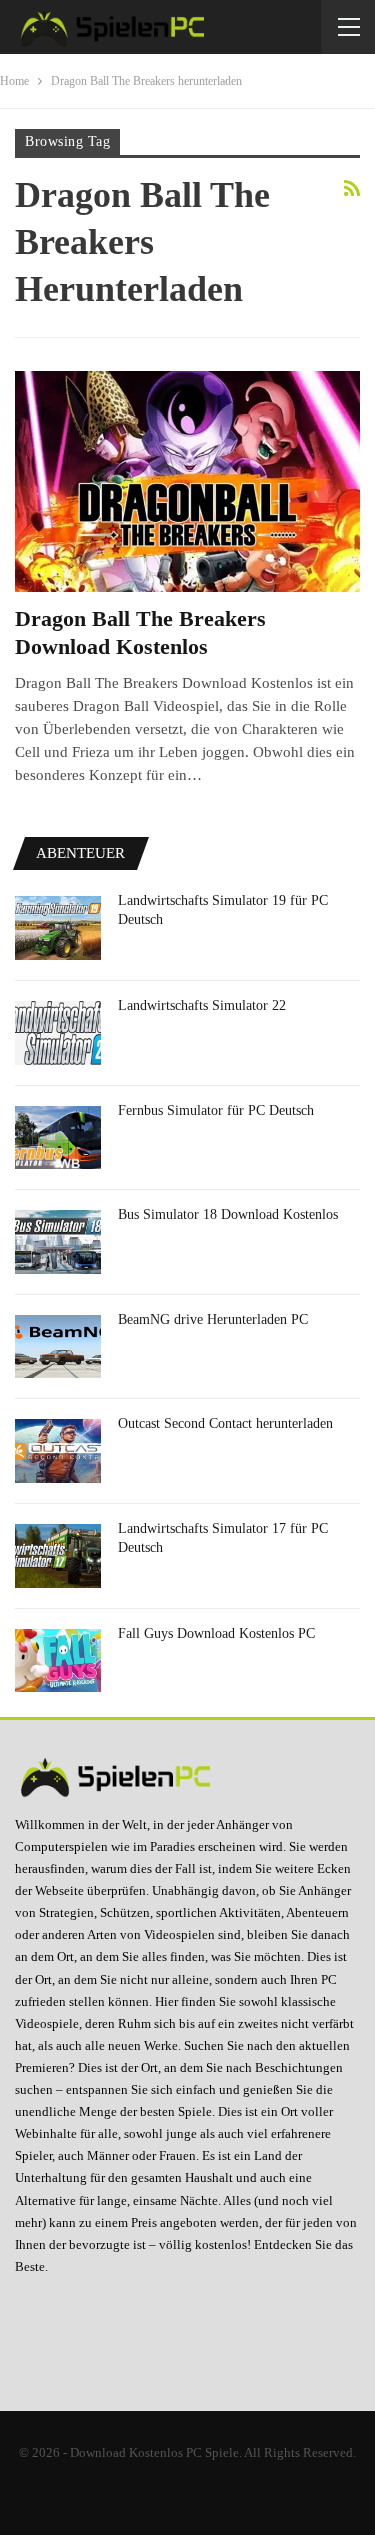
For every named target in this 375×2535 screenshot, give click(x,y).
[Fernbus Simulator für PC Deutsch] (58, 1138)
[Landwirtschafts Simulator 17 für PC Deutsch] (58, 1556)
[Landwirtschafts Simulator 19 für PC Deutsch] (58, 928)
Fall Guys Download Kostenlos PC (216, 1633)
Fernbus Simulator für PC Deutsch (216, 1110)
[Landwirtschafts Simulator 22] (58, 1033)
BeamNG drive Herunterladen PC (213, 1319)
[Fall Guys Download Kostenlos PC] (58, 1661)
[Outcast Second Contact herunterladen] (58, 1451)
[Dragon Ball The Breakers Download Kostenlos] (187, 481)
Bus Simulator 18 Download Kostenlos (228, 1214)
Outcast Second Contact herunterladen (225, 1423)
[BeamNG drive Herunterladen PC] (58, 1347)
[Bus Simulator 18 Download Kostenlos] (58, 1242)
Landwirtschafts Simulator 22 (202, 1005)
